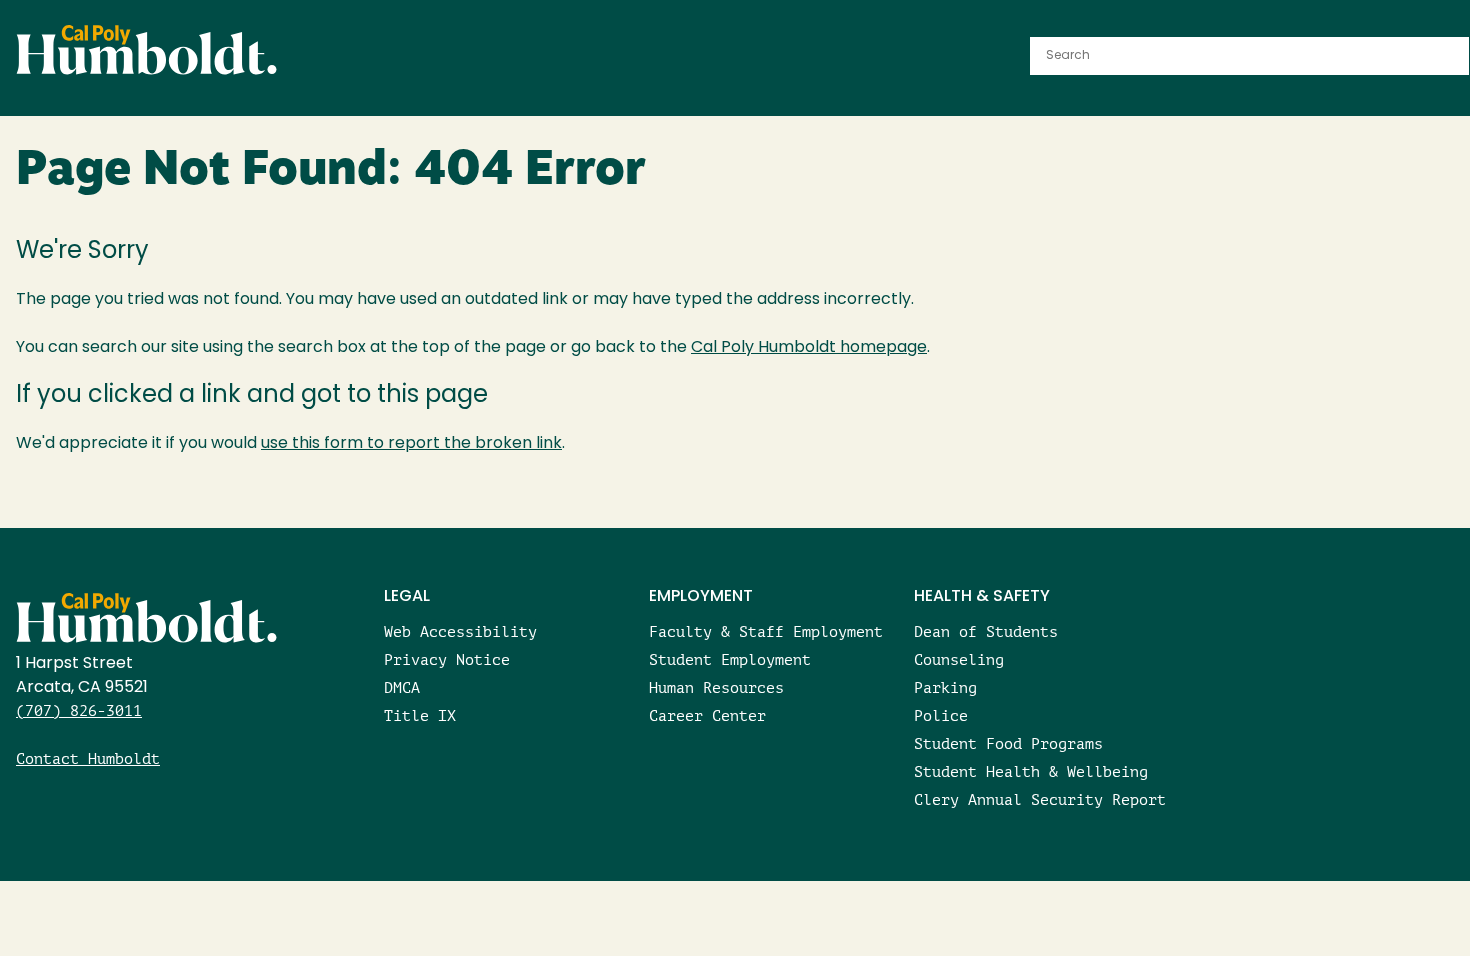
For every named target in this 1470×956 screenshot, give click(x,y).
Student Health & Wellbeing (1031, 771)
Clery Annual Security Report (1040, 799)
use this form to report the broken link (411, 444)
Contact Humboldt (88, 758)
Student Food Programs (1008, 743)
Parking (945, 687)
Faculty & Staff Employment (766, 631)
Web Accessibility (460, 631)
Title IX (420, 715)
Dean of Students (986, 631)
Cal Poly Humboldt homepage (809, 348)
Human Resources (716, 687)
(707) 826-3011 (79, 710)
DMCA (402, 687)
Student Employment (730, 659)
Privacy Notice (447, 659)
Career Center (707, 715)
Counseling (959, 659)
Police (941, 715)
